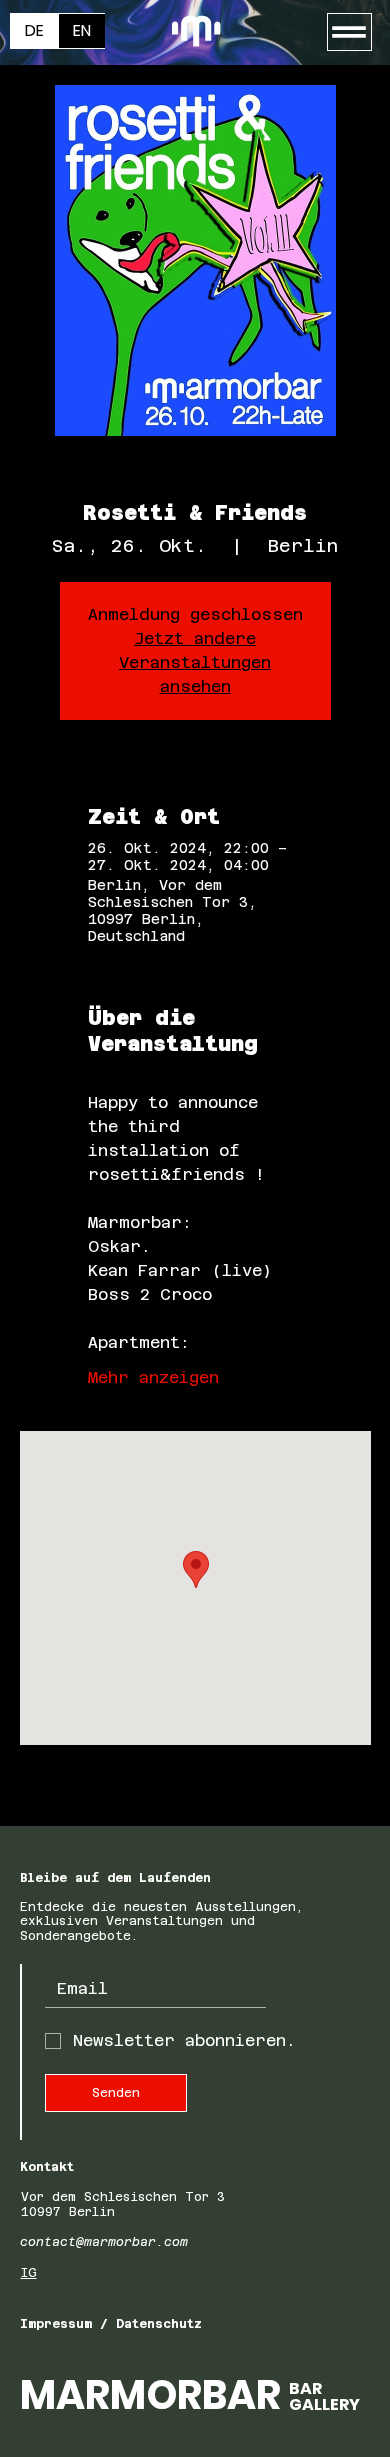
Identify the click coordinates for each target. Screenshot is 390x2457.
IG (29, 2273)
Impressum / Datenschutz (111, 2324)
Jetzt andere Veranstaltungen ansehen (195, 662)
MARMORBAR (150, 2395)
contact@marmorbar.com (104, 2242)
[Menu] (349, 32)
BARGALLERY (324, 2396)
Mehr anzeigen (153, 1377)
